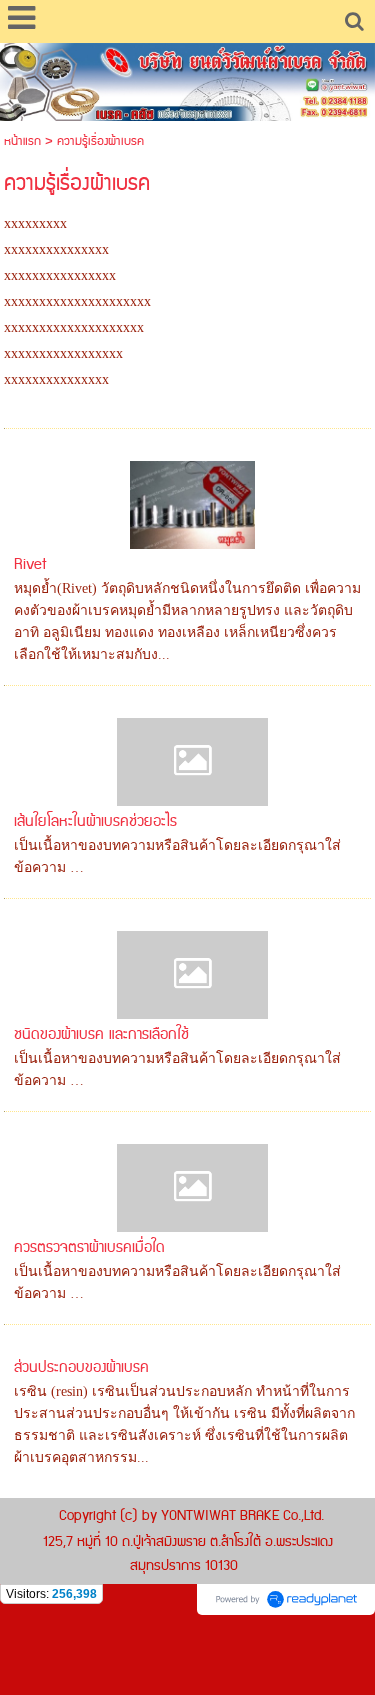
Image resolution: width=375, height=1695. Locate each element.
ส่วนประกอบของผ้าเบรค (81, 1367)
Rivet (30, 564)
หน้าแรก (22, 141)
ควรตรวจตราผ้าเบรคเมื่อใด (89, 1247)
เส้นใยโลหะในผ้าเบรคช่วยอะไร (95, 821)
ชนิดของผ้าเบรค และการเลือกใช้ (101, 1034)
